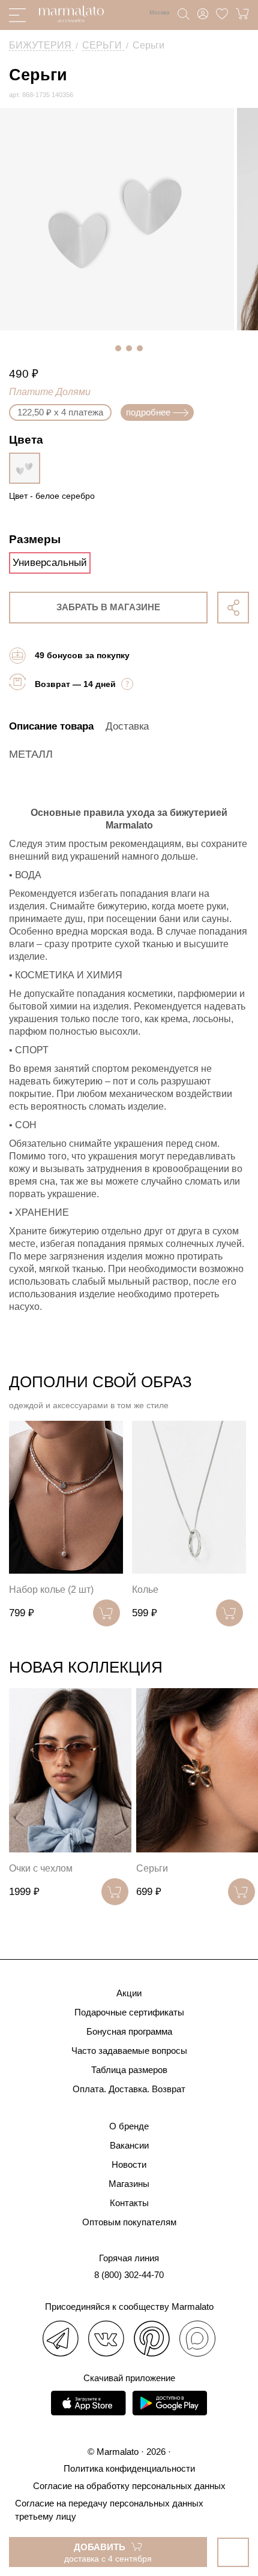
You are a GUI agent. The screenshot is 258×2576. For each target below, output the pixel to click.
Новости (129, 2164)
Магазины (129, 2184)
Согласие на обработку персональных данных (129, 2486)
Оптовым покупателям (129, 2222)
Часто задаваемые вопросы (129, 2051)
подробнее (148, 412)
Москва (160, 12)
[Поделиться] (233, 608)
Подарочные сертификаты (129, 2012)
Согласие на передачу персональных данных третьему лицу (109, 2510)
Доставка (127, 726)
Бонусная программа (129, 2031)
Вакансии (129, 2145)
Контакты (129, 2203)
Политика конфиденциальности (129, 2468)
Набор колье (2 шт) (51, 1590)
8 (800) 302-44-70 (129, 2275)
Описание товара (51, 726)
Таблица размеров (129, 2070)
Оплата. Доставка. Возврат (129, 2089)
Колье (145, 1590)
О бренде (129, 2126)
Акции (129, 1993)
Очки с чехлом (41, 1868)
